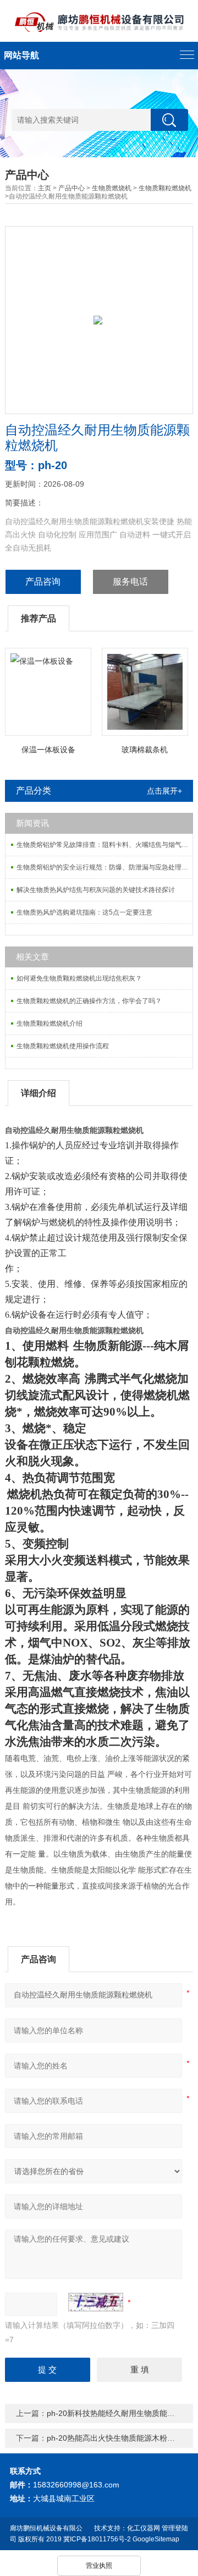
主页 (45, 188)
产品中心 (71, 188)
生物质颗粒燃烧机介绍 (50, 1023)
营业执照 (99, 2566)
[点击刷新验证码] (96, 2302)
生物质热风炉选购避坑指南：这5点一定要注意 (84, 912)
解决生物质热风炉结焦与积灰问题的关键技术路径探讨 (96, 890)
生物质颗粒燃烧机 (165, 188)
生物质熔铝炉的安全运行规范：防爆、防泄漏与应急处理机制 (105, 867)
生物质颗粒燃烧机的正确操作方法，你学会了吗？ (89, 1001)
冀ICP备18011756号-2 (97, 2539)
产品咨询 (43, 582)
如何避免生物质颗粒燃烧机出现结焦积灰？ (79, 978)
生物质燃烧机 (112, 188)
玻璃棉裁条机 (145, 750)
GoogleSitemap (156, 2539)
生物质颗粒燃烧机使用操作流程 (63, 1046)
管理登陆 (175, 2528)
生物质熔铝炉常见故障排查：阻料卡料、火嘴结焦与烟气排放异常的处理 (105, 845)
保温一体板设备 (48, 750)
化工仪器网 (144, 2528)
